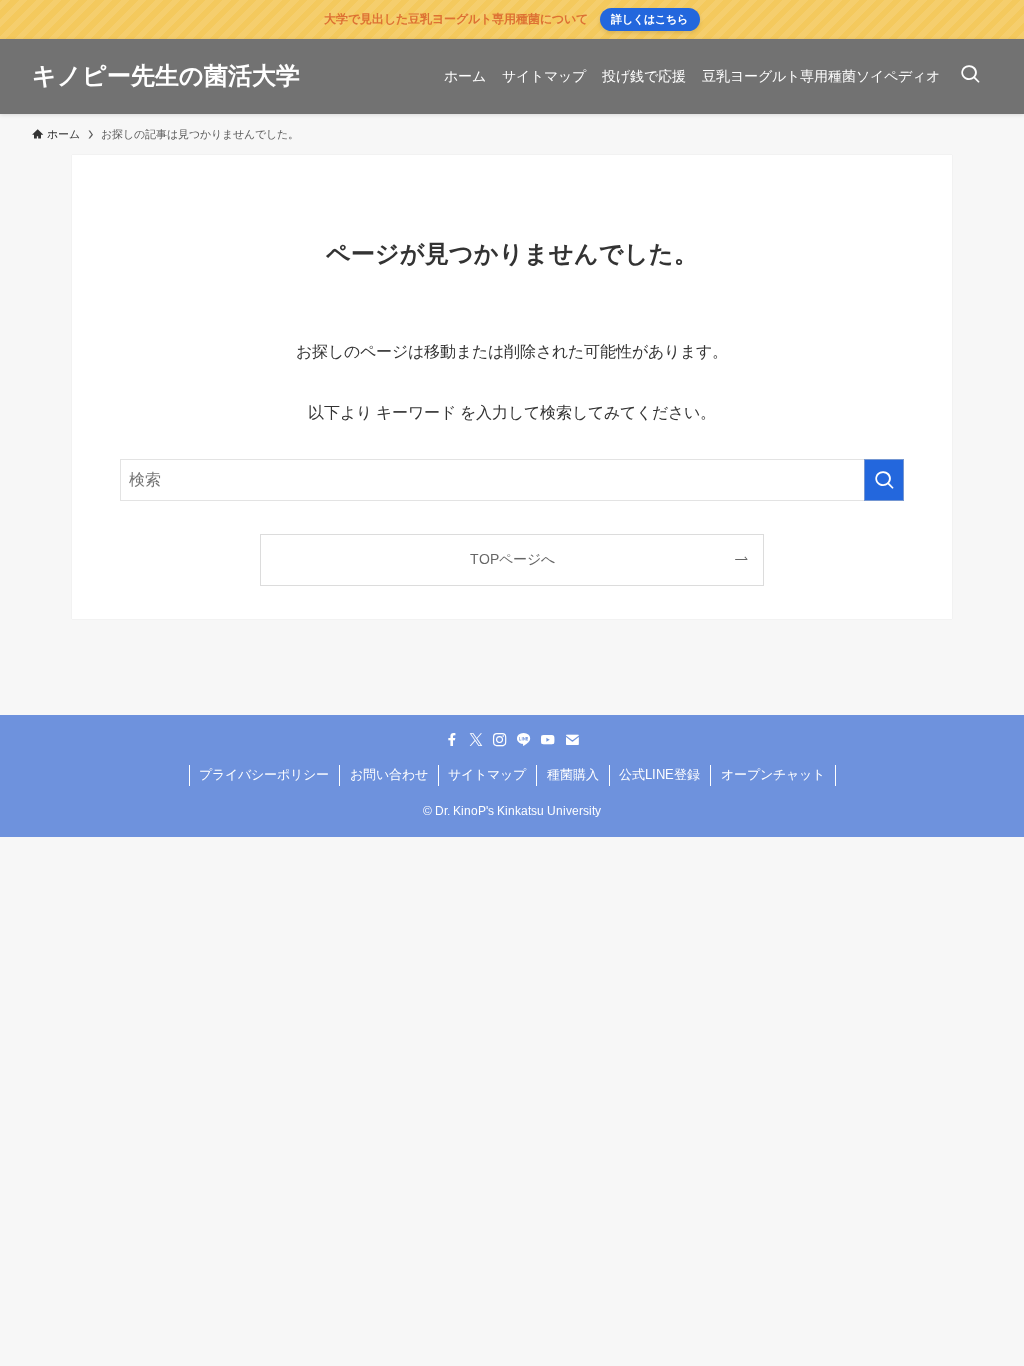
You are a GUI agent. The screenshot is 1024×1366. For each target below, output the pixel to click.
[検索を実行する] (884, 480)
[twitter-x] (476, 740)
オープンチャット (773, 774)
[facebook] (452, 740)
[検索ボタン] (970, 76)
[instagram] (500, 740)
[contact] (572, 740)
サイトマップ (487, 774)
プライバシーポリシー (264, 774)
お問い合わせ (389, 774)
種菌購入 (573, 774)
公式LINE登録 (659, 774)
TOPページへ (512, 559)
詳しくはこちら (649, 19)
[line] (524, 740)
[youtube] (548, 740)
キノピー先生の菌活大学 (166, 76)
